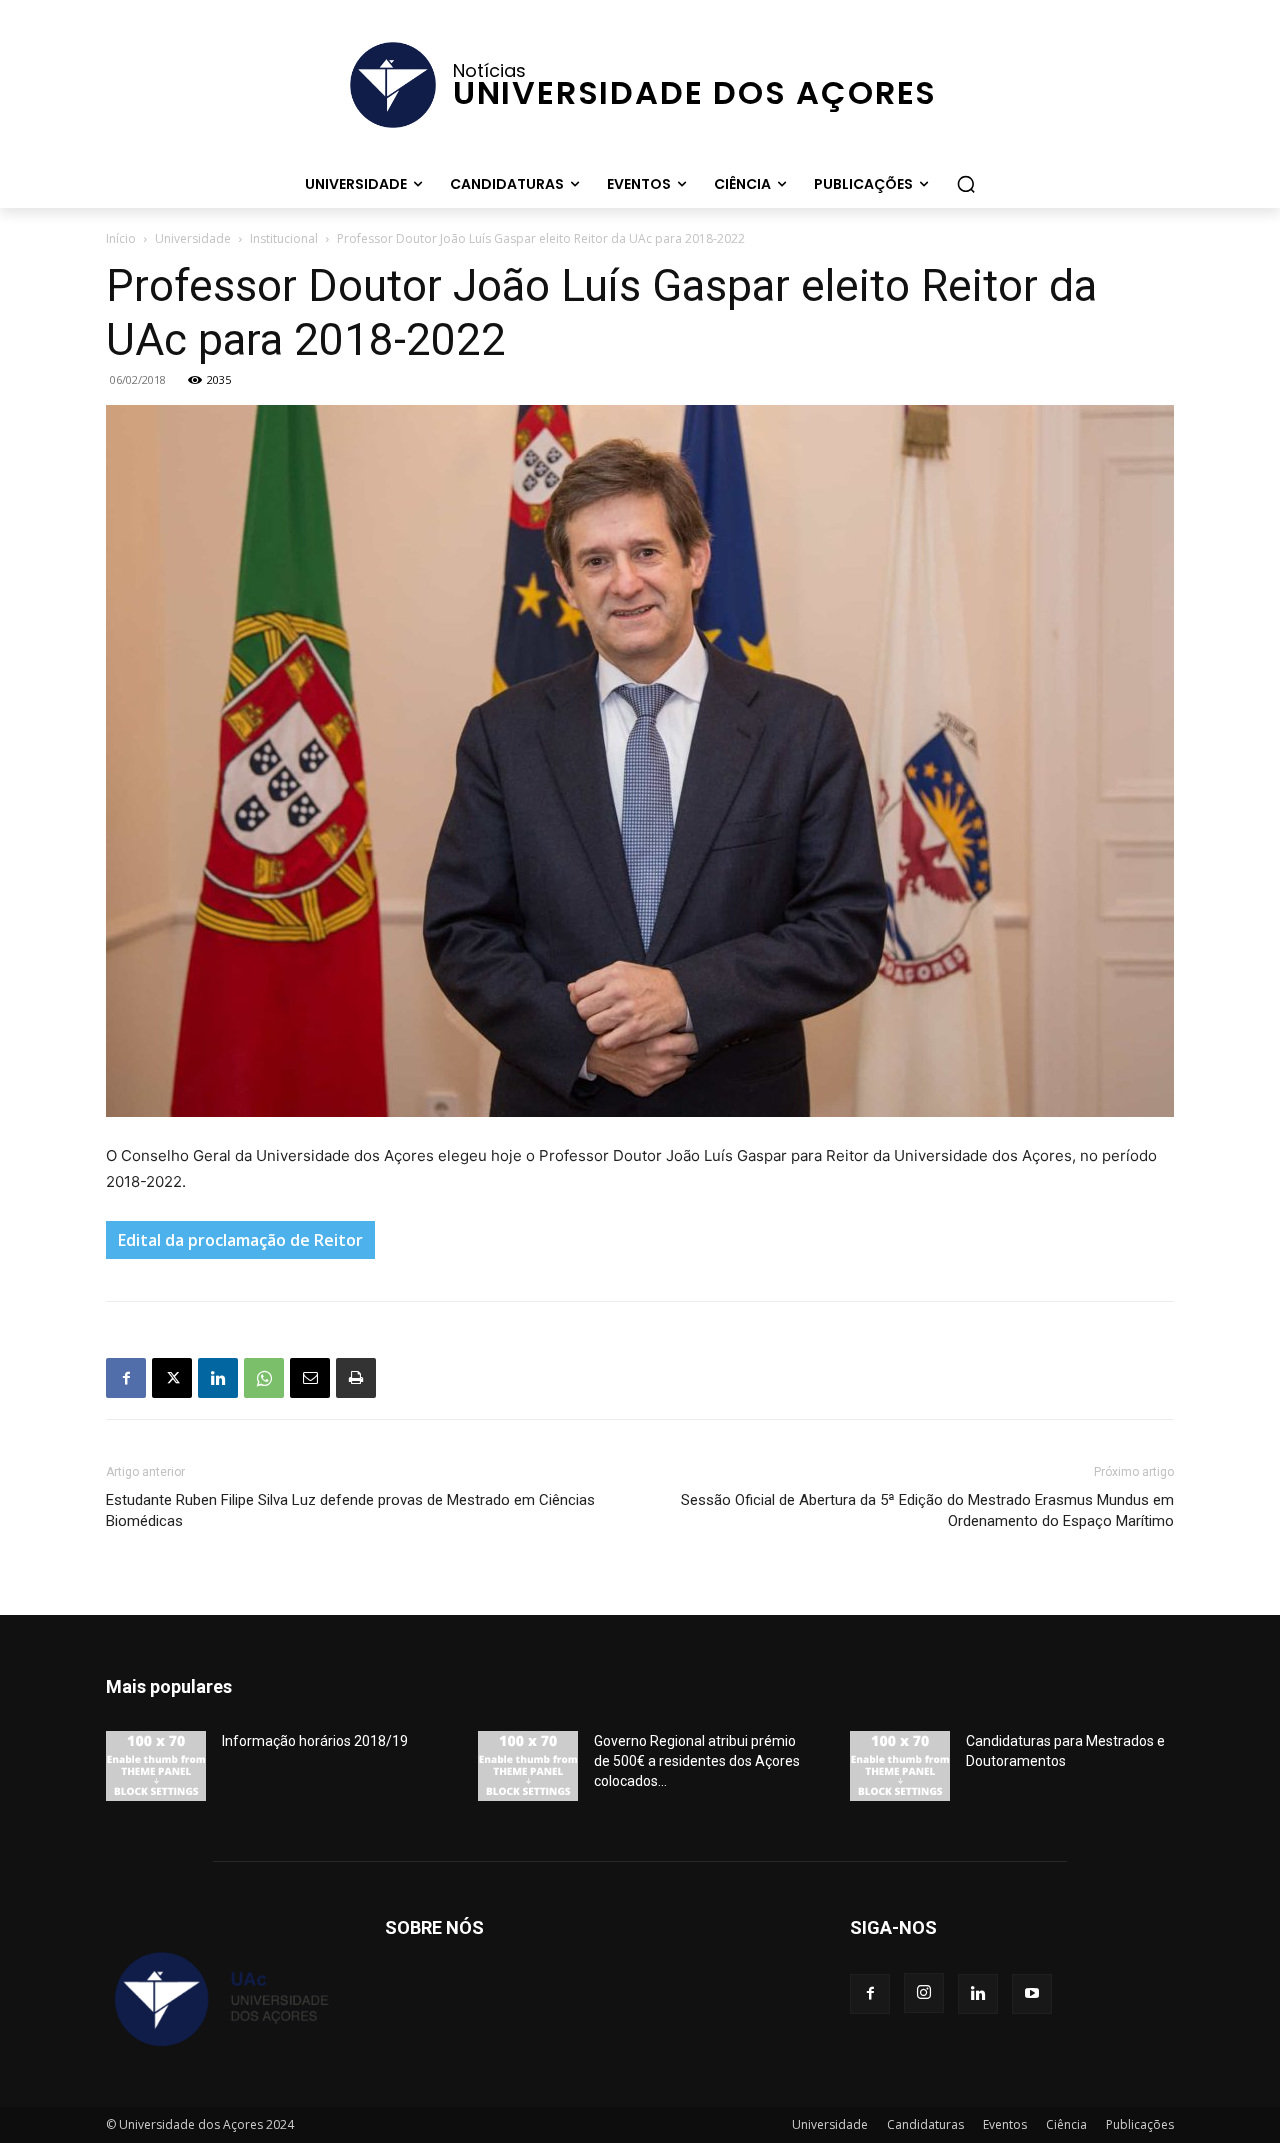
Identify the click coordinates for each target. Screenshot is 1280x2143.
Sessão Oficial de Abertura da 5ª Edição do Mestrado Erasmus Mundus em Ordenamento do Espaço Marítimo (927, 1510)
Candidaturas (925, 2124)
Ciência (1066, 2124)
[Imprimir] (356, 1378)
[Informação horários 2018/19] (156, 1766)
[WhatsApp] (264, 1378)
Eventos (1005, 2124)
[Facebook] (126, 1378)
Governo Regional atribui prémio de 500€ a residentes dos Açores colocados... (697, 1761)
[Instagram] (924, 1993)
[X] (172, 1378)
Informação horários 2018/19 (315, 1741)
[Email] (310, 1378)
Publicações (1140, 2124)
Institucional (284, 238)
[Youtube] (1032, 1994)
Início (121, 238)
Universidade (193, 238)
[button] (966, 184)
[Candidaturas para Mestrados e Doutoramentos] (900, 1766)
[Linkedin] (218, 1378)
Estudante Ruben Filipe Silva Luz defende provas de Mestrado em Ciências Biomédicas (350, 1510)
